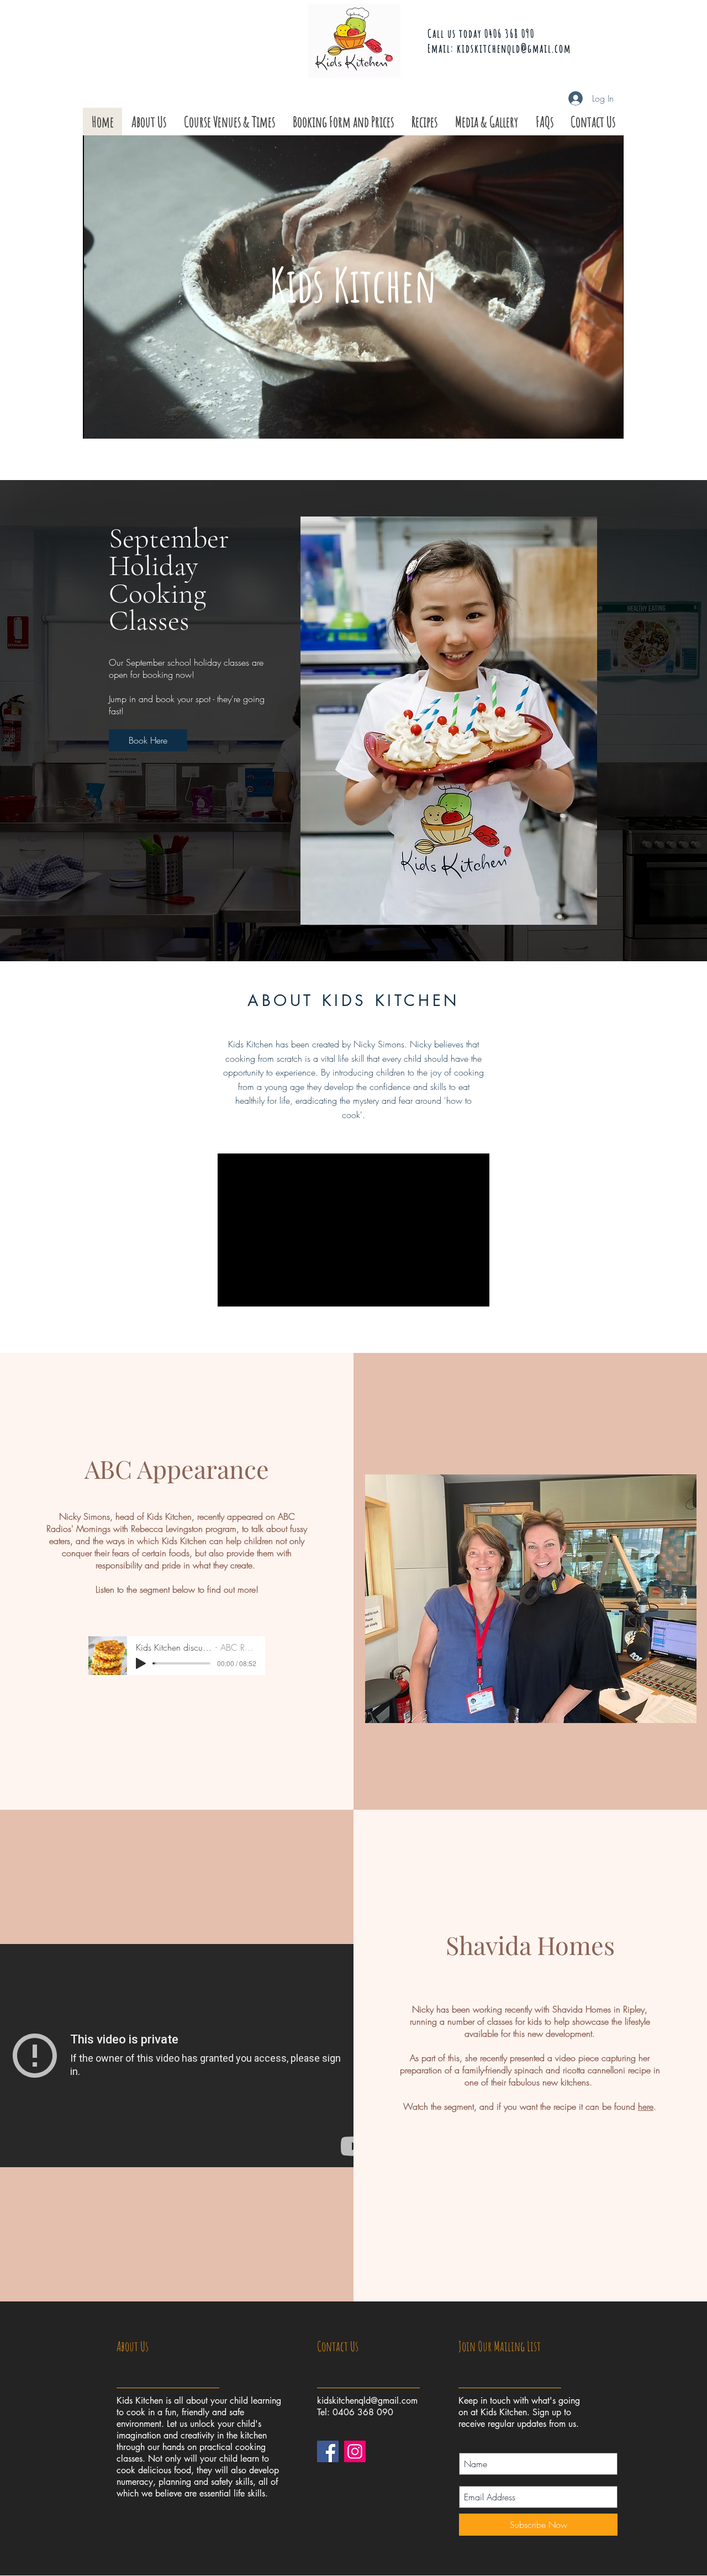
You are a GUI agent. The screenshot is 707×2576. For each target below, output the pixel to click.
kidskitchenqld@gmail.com (514, 48)
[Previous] (48, 720)
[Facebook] (328, 2451)
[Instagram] (355, 2451)
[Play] (141, 1663)
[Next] (659, 720)
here (646, 2106)
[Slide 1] (353, 934)
